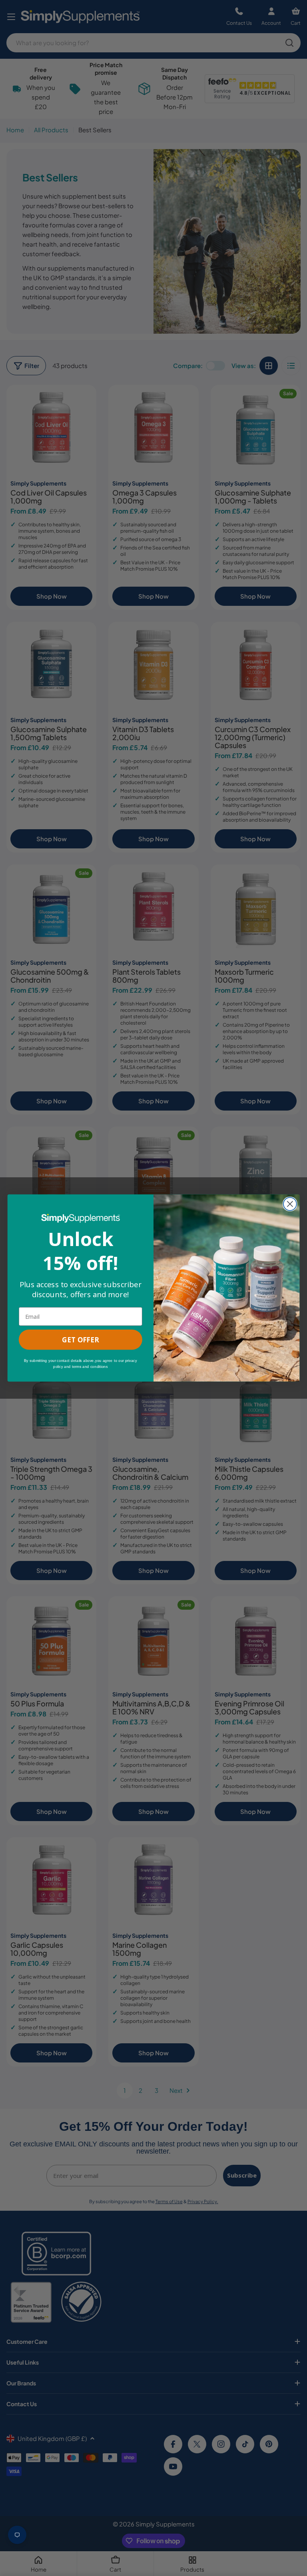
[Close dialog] (290, 1204)
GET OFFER (80, 1340)
